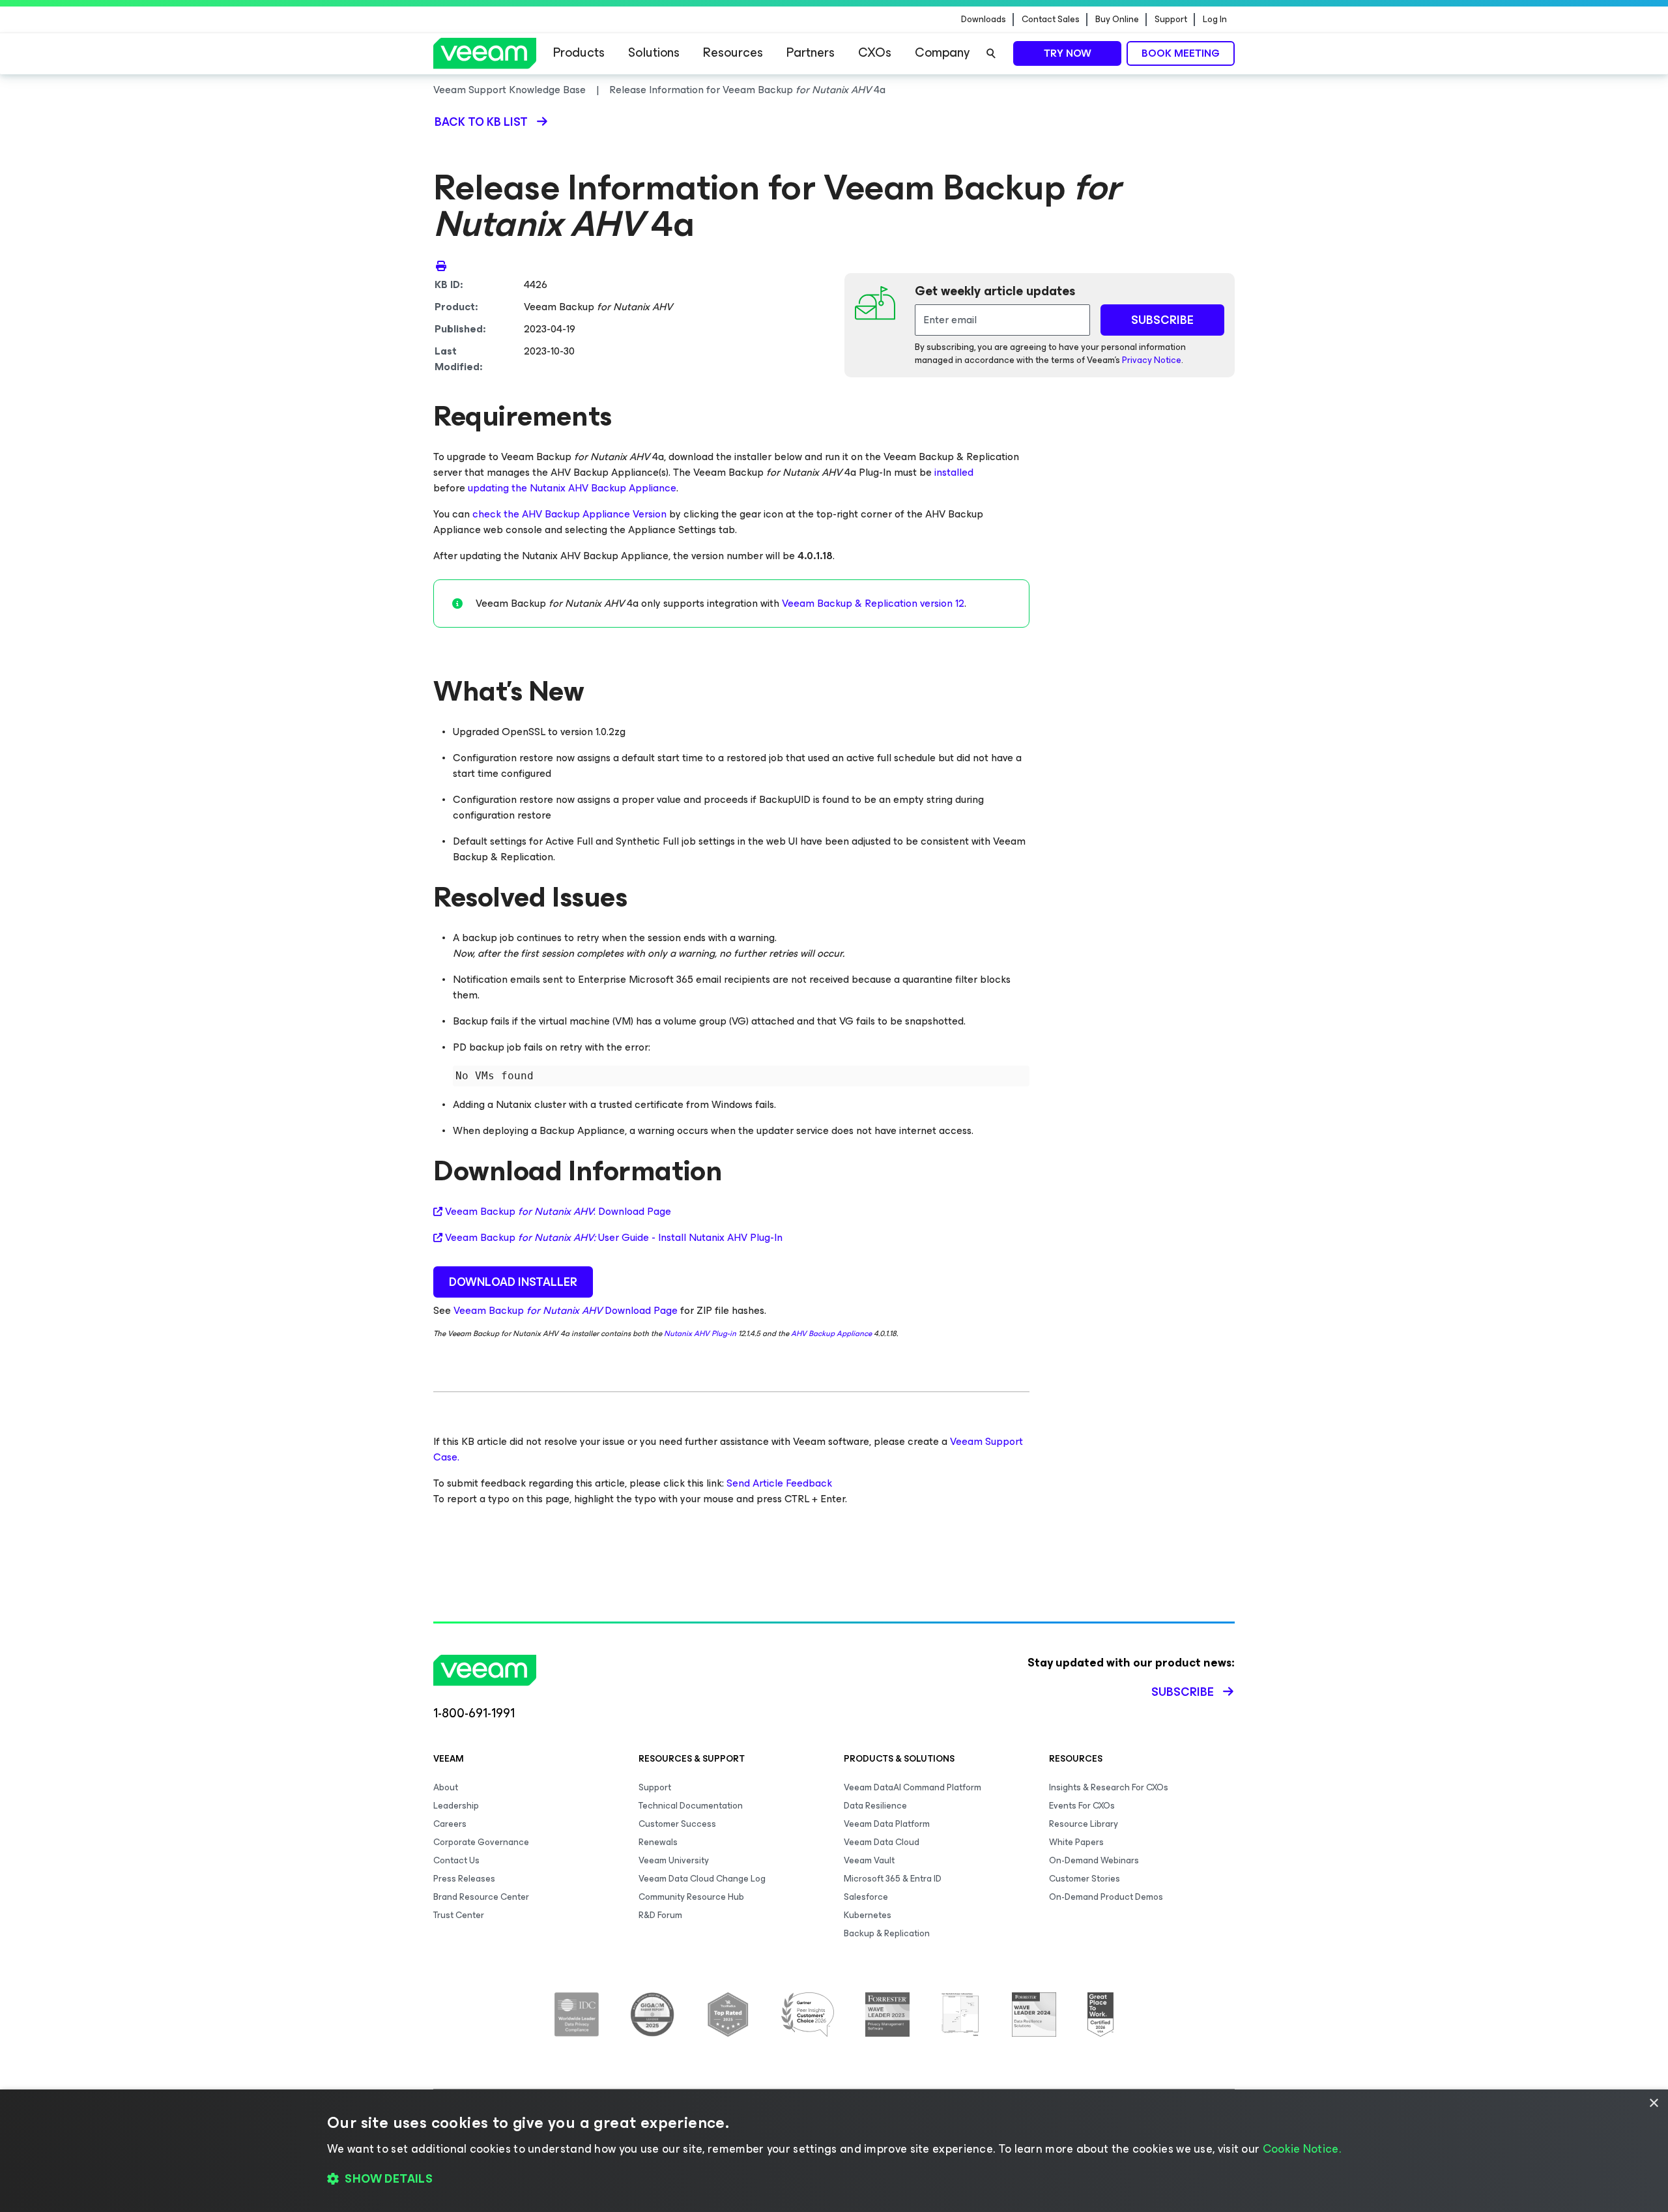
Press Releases (464, 1879)
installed (954, 472)
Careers (450, 1824)
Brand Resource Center (481, 1897)
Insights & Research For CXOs (1109, 1787)
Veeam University (674, 1860)
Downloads (984, 20)
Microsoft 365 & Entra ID (893, 1879)
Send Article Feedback (779, 1483)
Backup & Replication (887, 1933)
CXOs (875, 52)
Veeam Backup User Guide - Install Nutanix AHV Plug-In (614, 1238)
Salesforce (866, 1897)
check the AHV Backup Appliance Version (569, 514)
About (446, 1787)
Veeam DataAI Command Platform (913, 1787)
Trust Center (459, 1915)
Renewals (658, 1842)
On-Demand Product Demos (1106, 1897)
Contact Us (456, 1860)
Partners (811, 52)
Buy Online (1117, 20)
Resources (733, 52)
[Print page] (441, 265)
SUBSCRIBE (1162, 320)
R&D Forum (660, 1915)
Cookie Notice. (1302, 2149)
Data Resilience (875, 1806)
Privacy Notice (1152, 360)
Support (1171, 20)
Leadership (456, 1806)
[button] (834, 2179)
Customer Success (677, 1824)
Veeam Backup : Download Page (558, 1212)
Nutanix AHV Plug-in (700, 1333)
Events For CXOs (1082, 1806)
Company (942, 52)
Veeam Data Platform (887, 1824)
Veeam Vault (869, 1860)
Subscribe (1183, 1692)
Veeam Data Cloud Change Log (702, 1879)
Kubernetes (868, 1915)
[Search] (991, 53)
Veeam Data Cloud (882, 1842)
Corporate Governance (481, 1842)
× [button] (1653, 2103)
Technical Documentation (691, 1806)
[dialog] (834, 2151)
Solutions (654, 52)
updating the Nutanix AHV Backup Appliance (572, 488)
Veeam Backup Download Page (566, 1310)
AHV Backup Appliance (831, 1333)
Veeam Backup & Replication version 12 (873, 603)
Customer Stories (1085, 1879)
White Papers (1076, 1842)
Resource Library (1084, 1824)
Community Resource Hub (691, 1897)
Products (579, 52)
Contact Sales (1051, 20)
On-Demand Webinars (1094, 1860)
